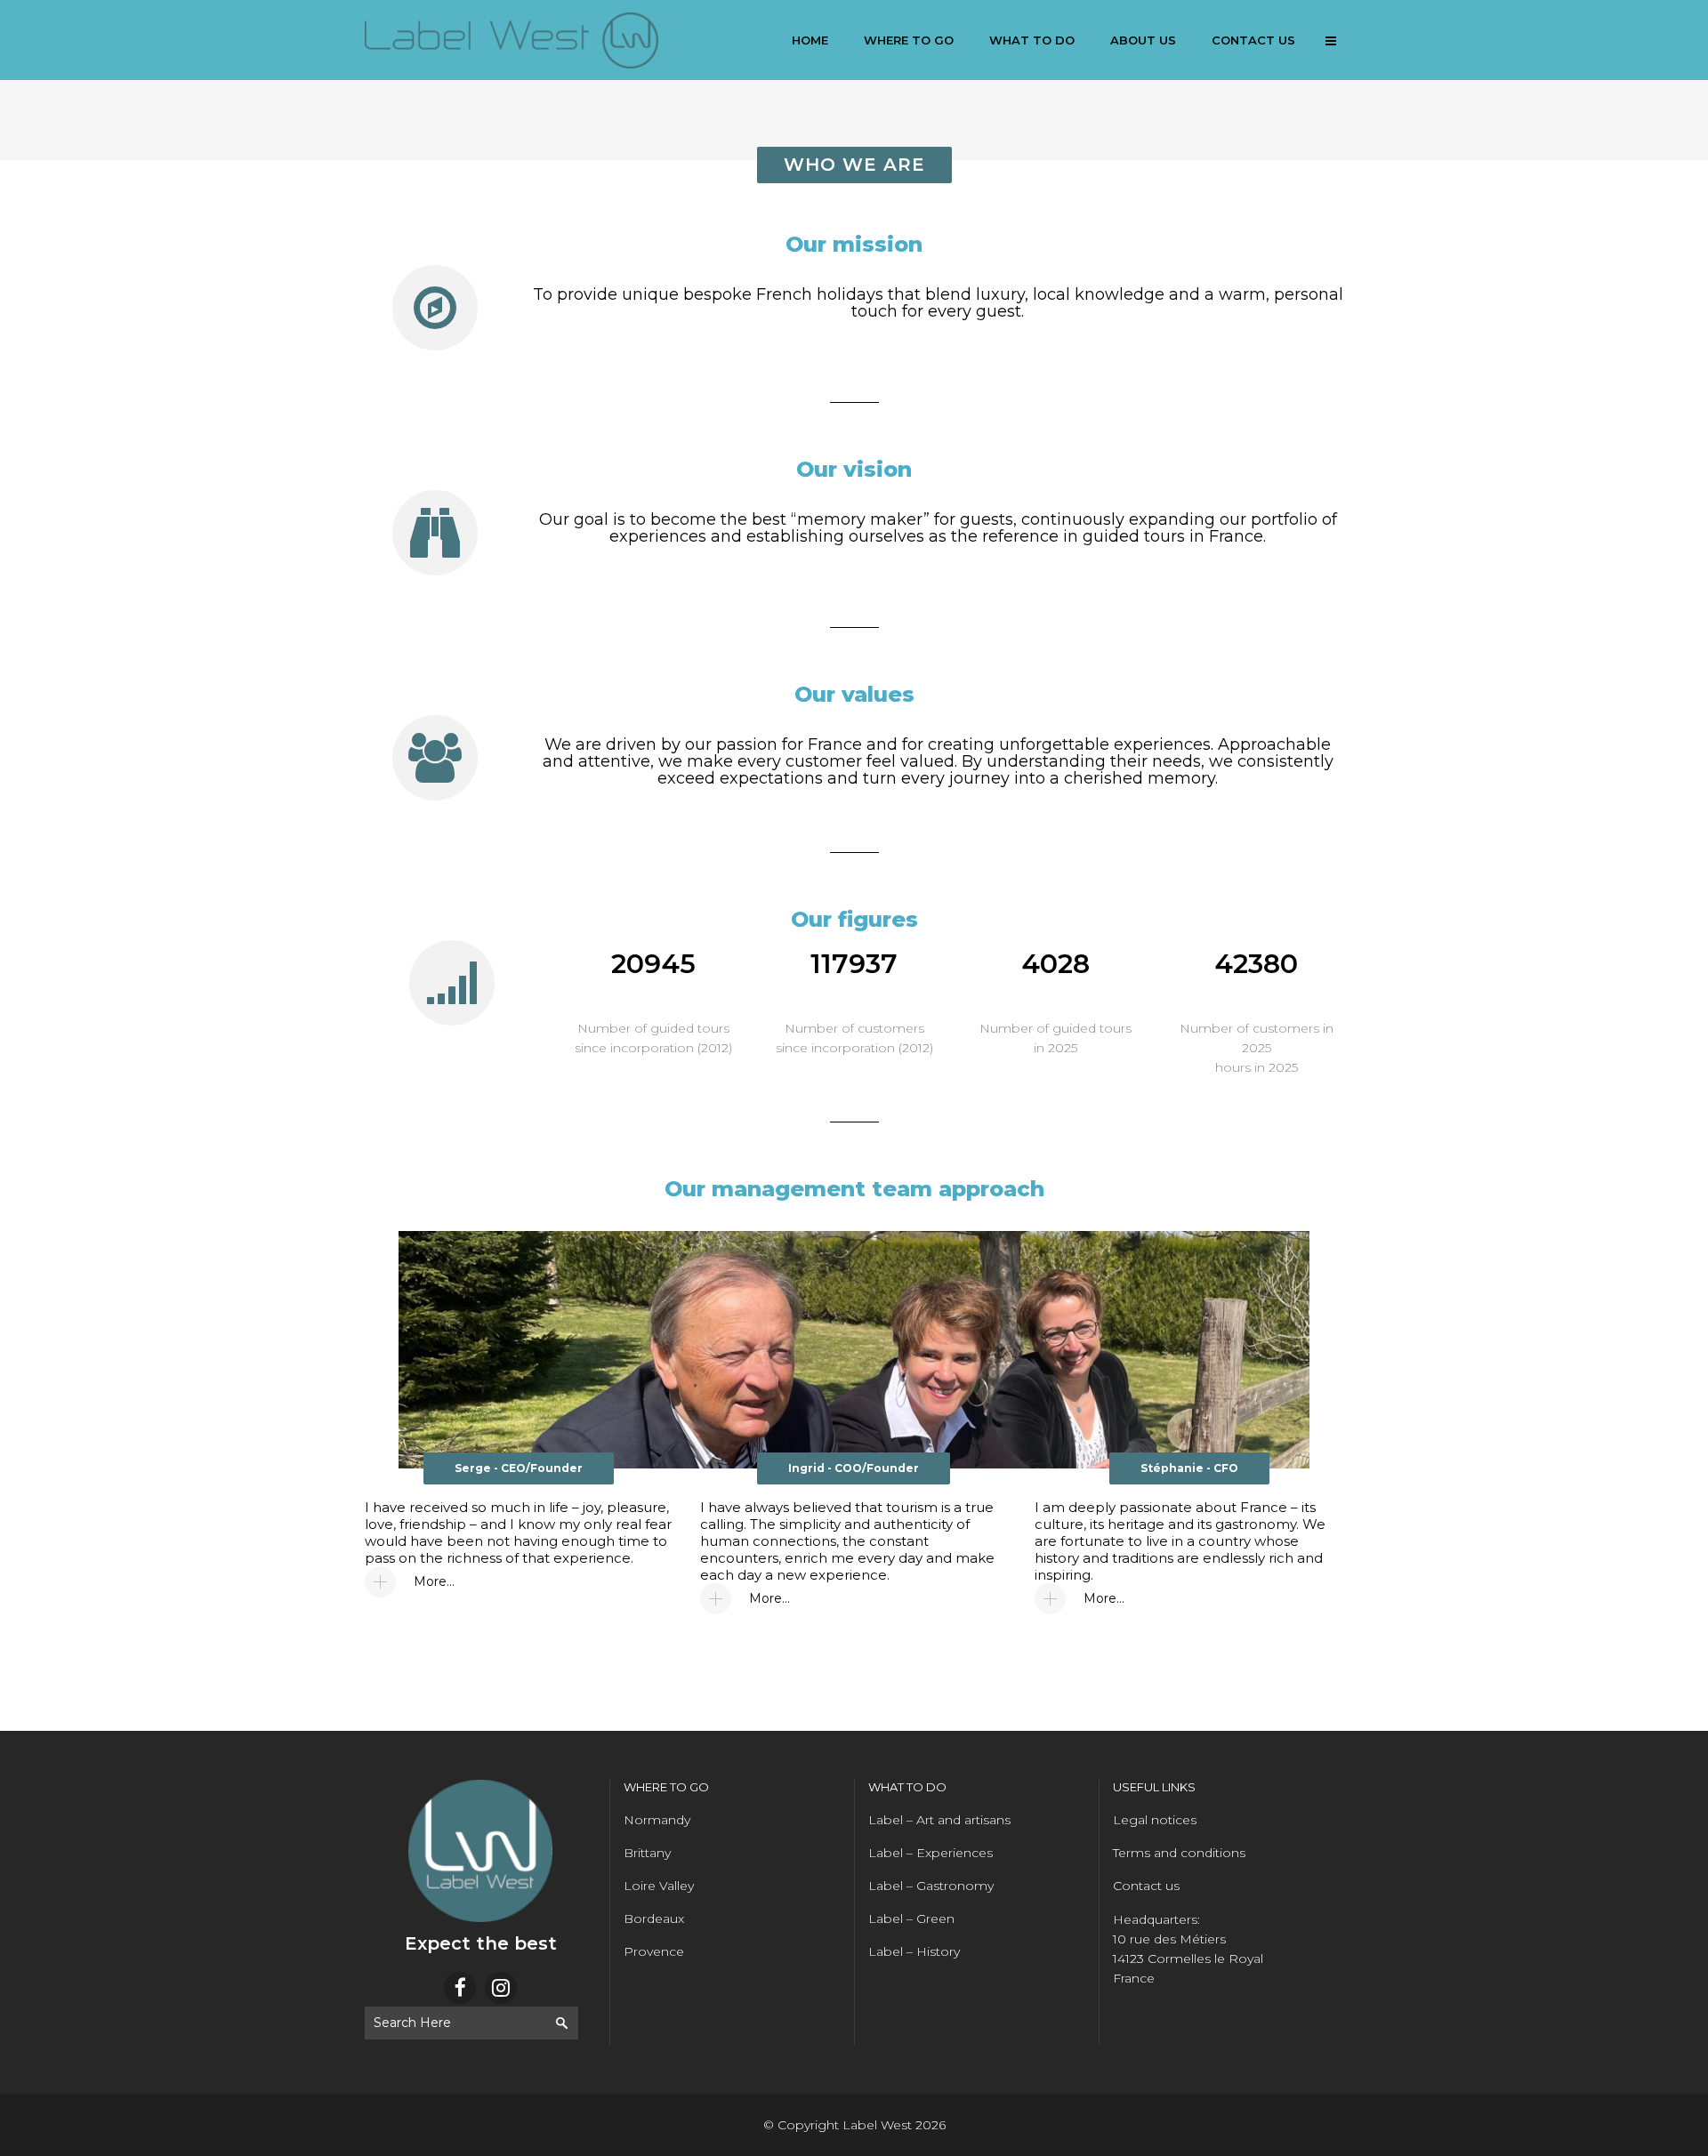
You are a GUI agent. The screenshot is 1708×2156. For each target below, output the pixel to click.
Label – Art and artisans (939, 1820)
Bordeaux (654, 1919)
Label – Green (911, 1919)
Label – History (914, 1951)
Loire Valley (659, 1886)
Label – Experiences (931, 1853)
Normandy (657, 1820)
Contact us (1146, 1886)
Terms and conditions (1179, 1853)
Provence (654, 1951)
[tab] (519, 1582)
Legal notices (1155, 1820)
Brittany (647, 1853)
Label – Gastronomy (931, 1886)
